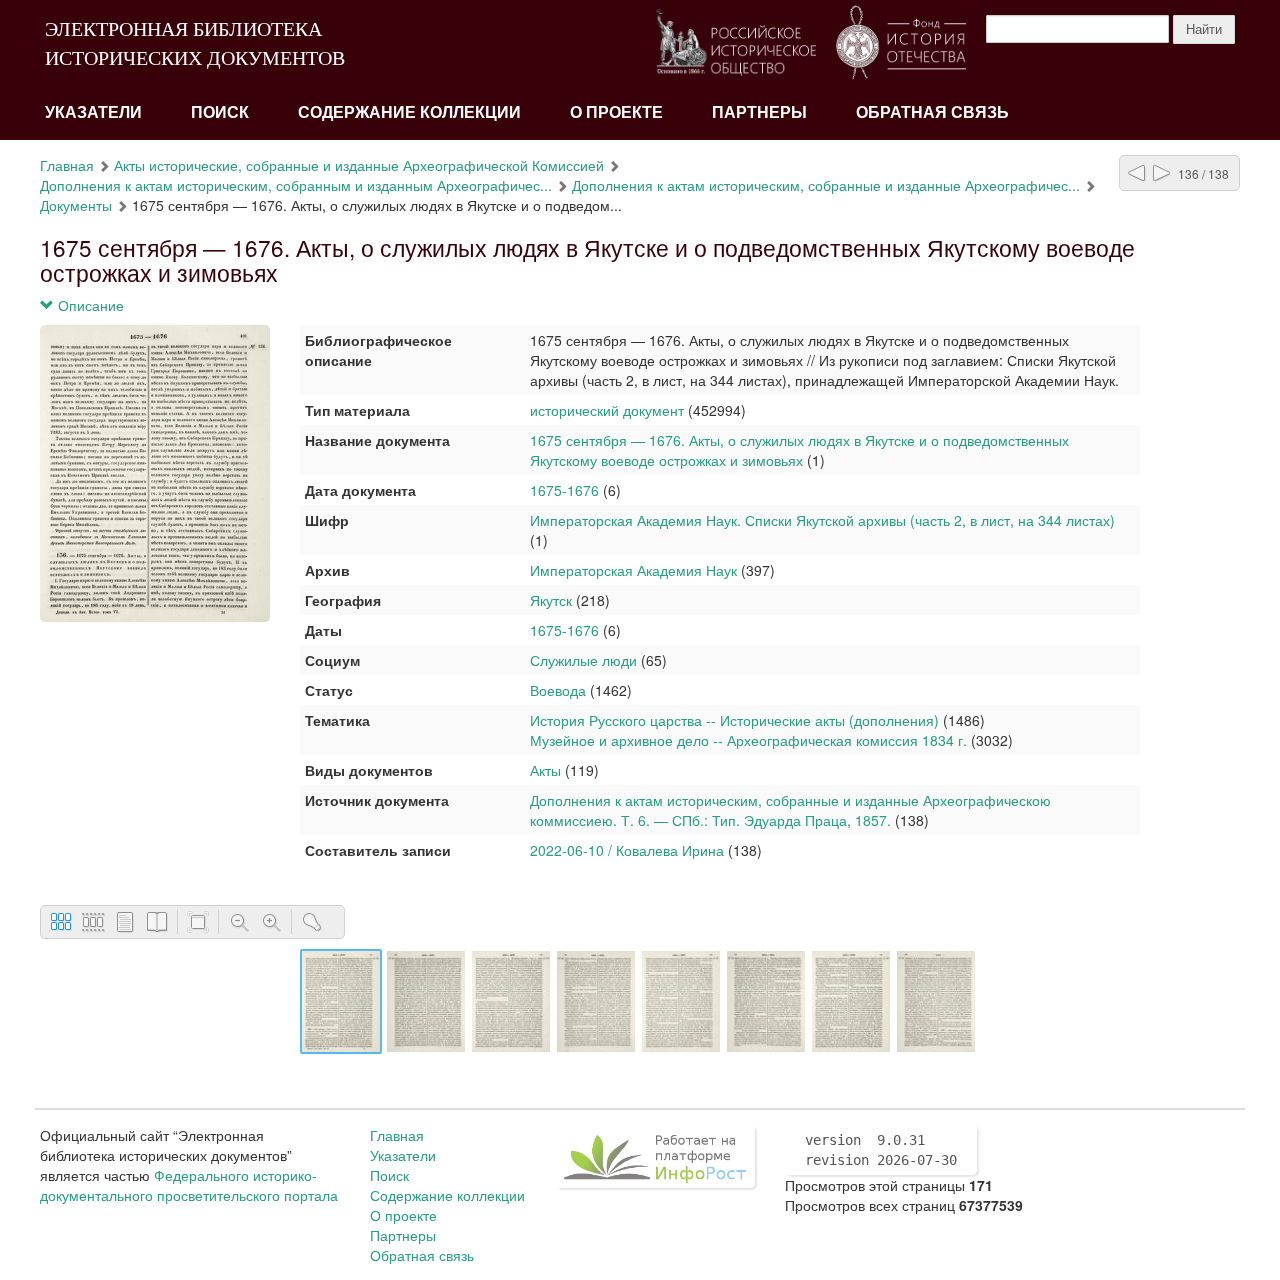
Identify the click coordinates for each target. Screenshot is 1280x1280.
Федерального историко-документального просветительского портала (189, 1185)
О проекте (616, 112)
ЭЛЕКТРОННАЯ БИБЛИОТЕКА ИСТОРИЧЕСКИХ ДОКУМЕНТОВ (195, 43)
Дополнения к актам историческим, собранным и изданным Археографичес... (296, 185)
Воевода (558, 690)
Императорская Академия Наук (633, 570)
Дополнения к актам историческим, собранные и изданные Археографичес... (826, 185)
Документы (76, 205)
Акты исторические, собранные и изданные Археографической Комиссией (359, 165)
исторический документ (607, 410)
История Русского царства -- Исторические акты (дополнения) (734, 720)
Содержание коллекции (409, 112)
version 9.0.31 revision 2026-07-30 (881, 1150)
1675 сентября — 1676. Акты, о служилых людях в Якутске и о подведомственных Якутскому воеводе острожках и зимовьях (799, 450)
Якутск (551, 600)
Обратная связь (932, 112)
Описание (89, 305)
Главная (67, 165)
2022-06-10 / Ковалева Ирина (627, 850)
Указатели (93, 112)
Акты (545, 770)
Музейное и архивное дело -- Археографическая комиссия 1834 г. (748, 740)
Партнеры (759, 112)
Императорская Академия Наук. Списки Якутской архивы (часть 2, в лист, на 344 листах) (822, 520)
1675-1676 (564, 490)
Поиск (220, 112)
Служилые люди (583, 660)
